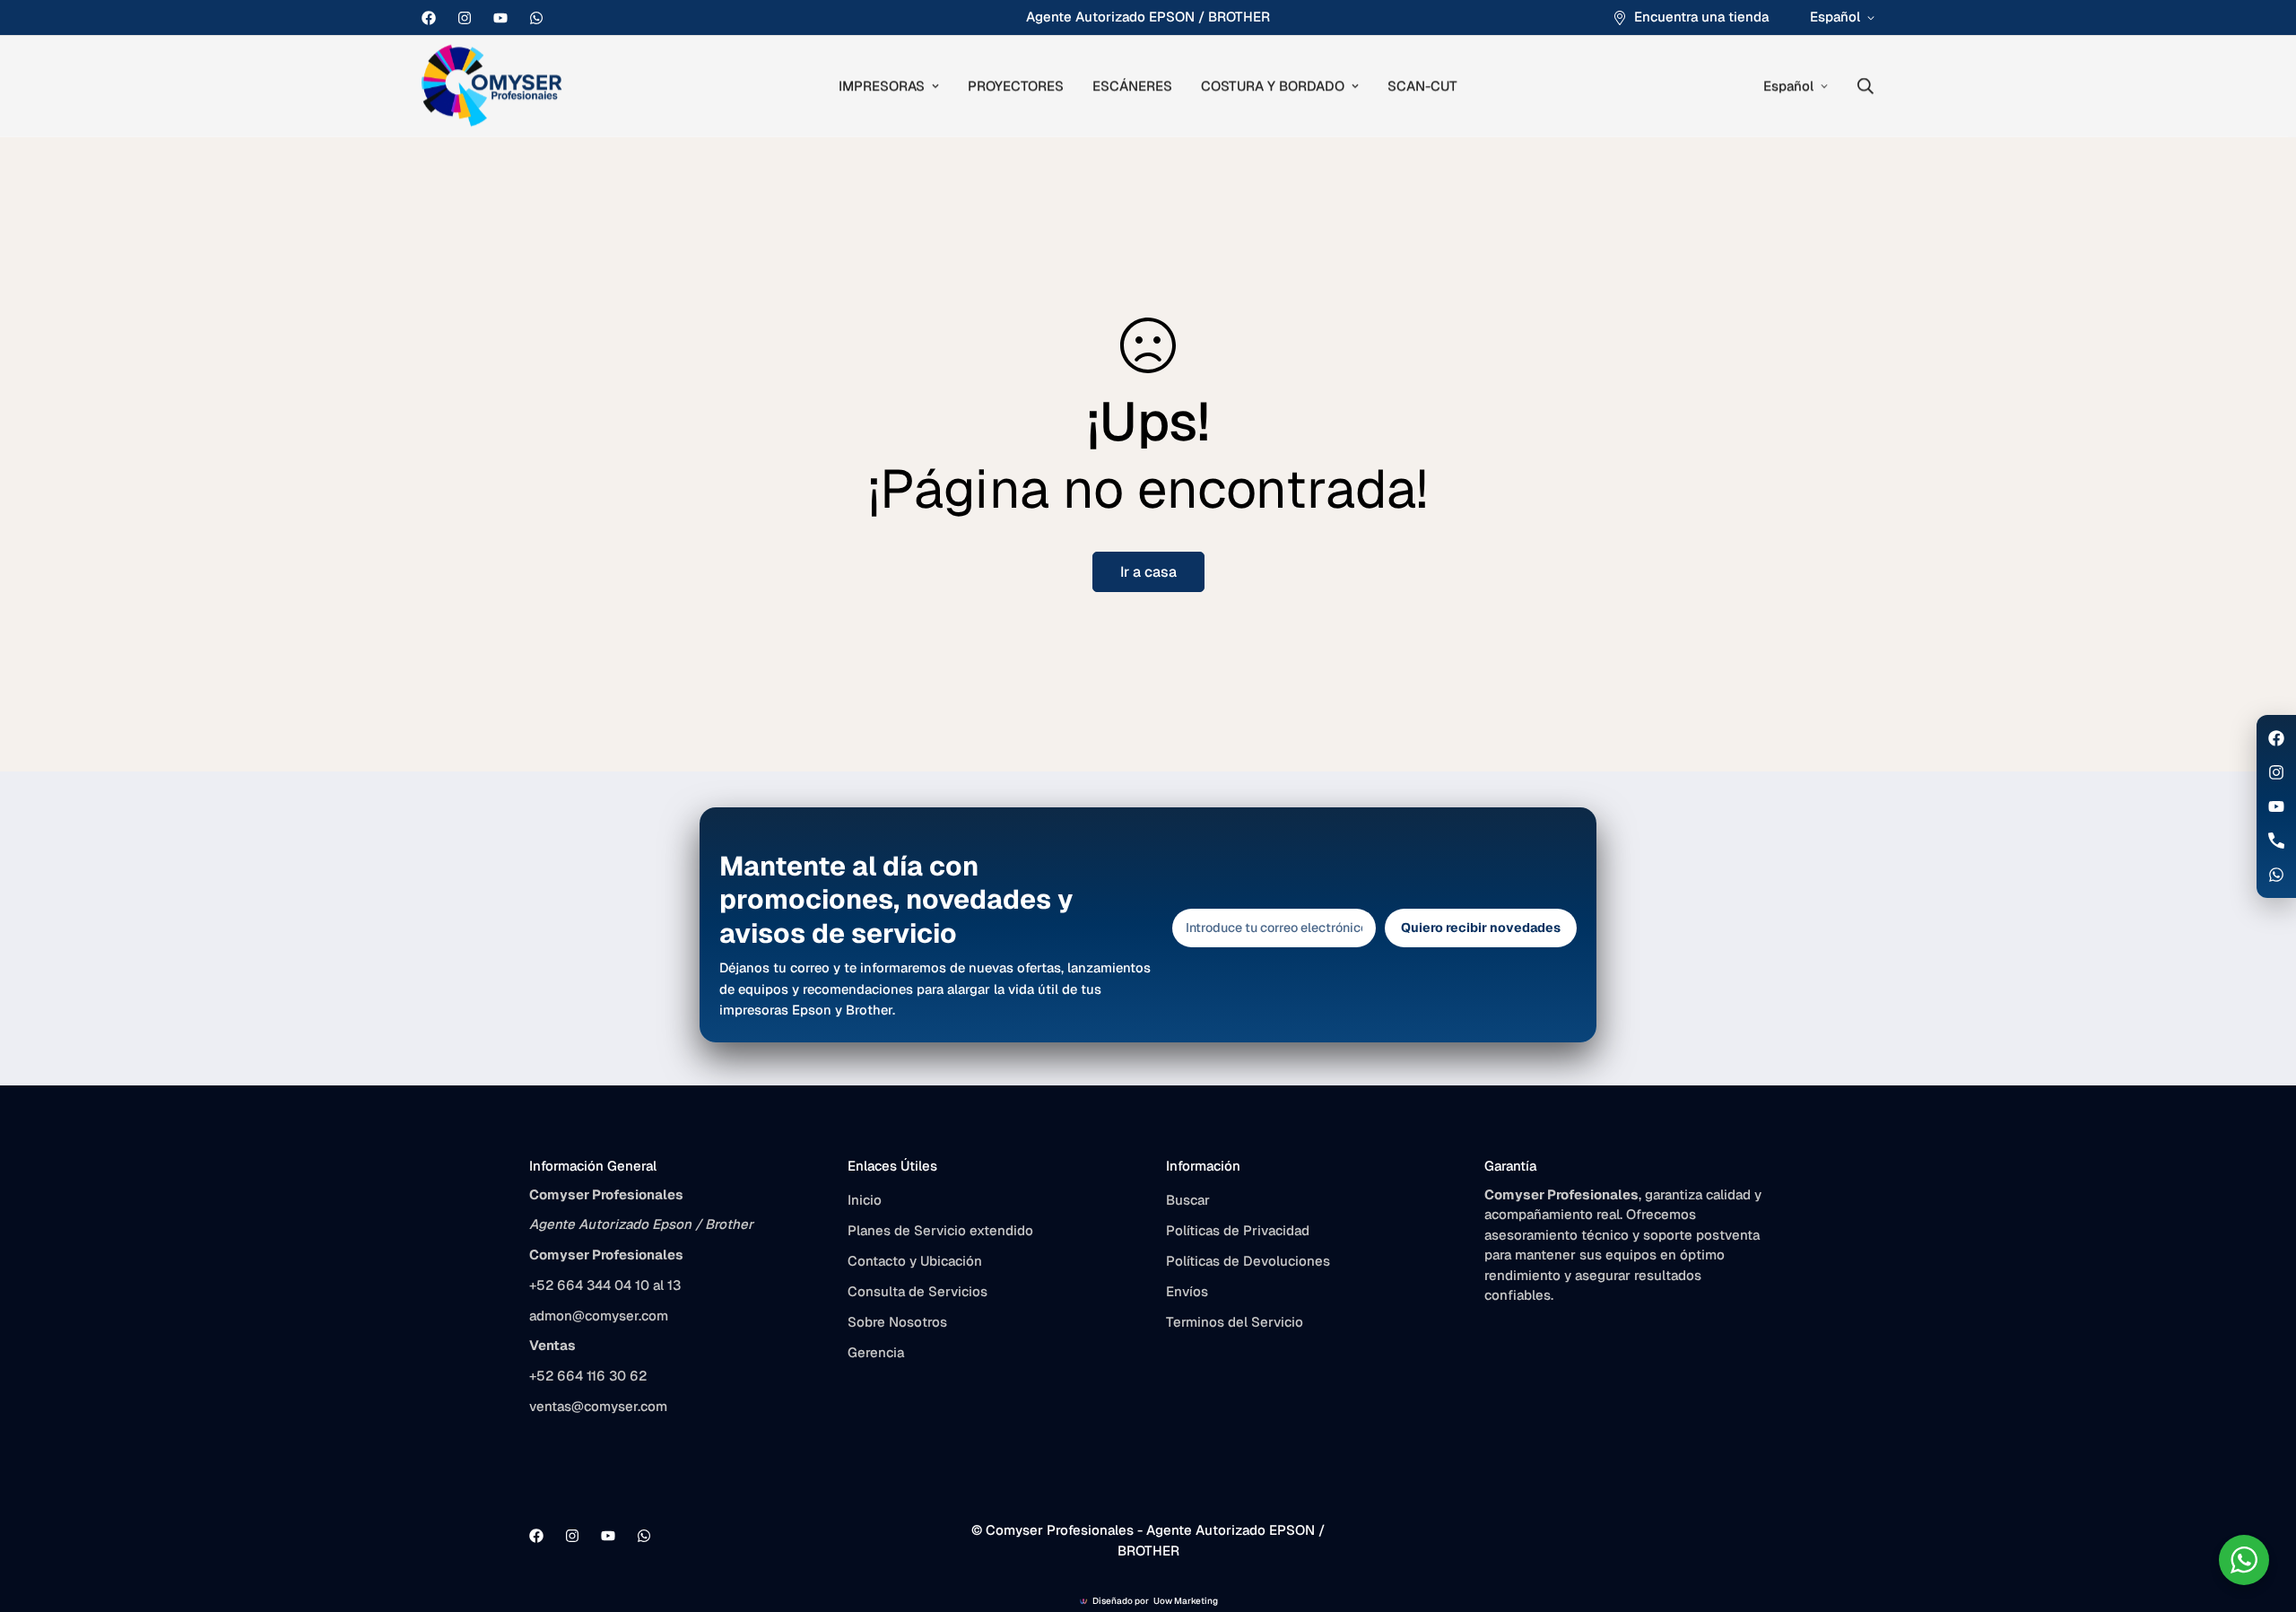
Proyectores (1016, 86)
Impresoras (882, 86)
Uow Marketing (1186, 1601)
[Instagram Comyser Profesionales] (2276, 772)
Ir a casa (1148, 572)
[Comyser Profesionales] (493, 87)
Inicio (865, 1200)
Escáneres (1132, 86)
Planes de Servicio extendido (940, 1230)
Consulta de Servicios (918, 1291)
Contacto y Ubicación (915, 1261)
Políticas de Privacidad (1238, 1230)
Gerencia (876, 1352)
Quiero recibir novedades (1481, 928)
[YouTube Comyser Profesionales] (2276, 806)
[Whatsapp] (536, 18)
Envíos (1187, 1291)
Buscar (1188, 1200)
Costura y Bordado (1273, 86)
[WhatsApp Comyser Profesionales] (2276, 875)
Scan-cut (1422, 86)
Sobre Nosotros (897, 1322)
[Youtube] (500, 18)
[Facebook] (429, 18)
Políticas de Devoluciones (1248, 1261)
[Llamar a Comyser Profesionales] (2276, 841)
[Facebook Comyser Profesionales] (2276, 738)
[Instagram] (465, 18)
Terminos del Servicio (1235, 1322)
